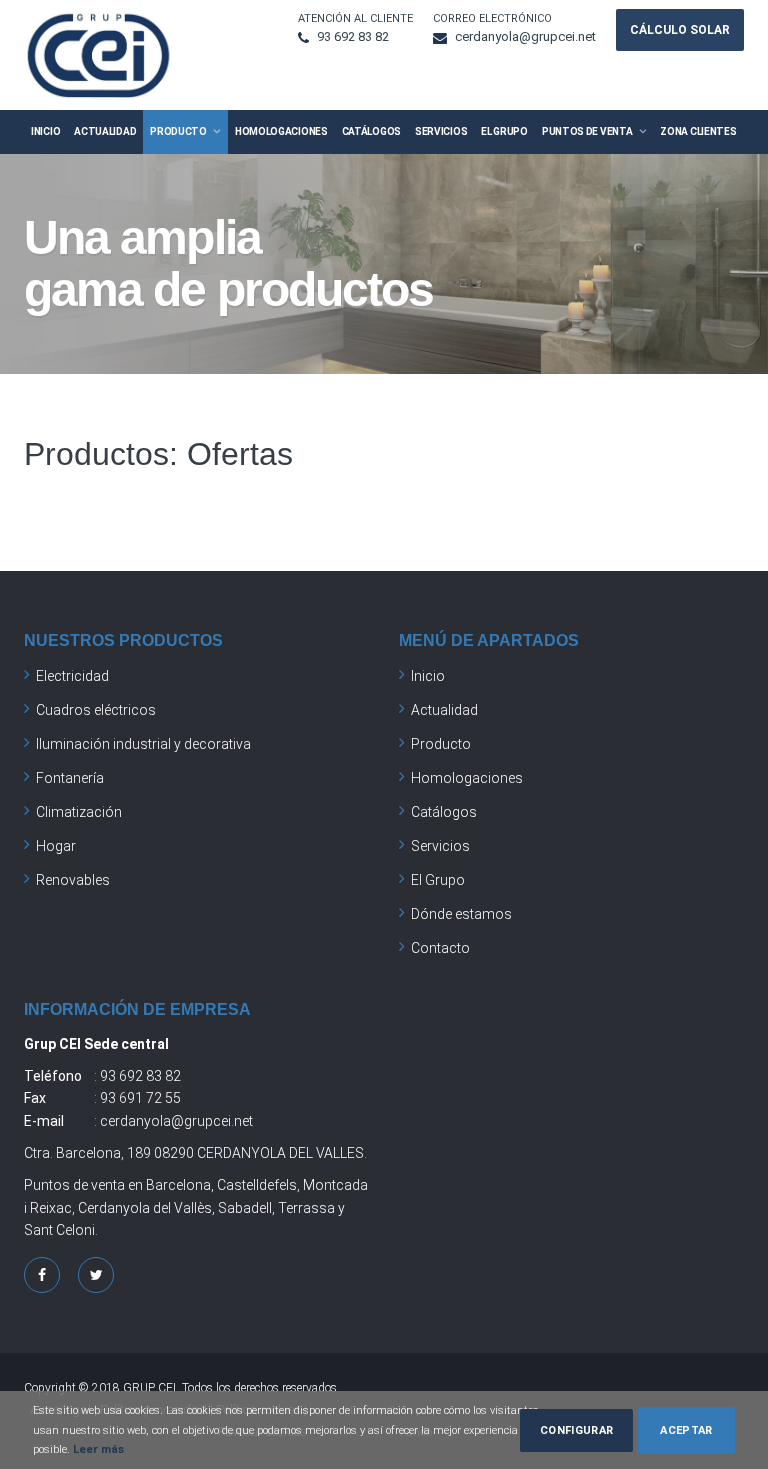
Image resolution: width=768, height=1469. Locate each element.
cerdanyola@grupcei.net (525, 36)
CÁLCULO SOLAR (680, 30)
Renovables (73, 880)
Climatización (79, 812)
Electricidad (72, 676)
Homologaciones (281, 131)
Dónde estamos (461, 914)
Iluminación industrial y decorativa (143, 744)
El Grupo (504, 131)
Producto (178, 131)
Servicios (441, 131)
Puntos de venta (587, 131)
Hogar (56, 846)
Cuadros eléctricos (96, 710)
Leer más (97, 1449)
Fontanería (70, 778)
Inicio (45, 131)
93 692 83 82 (353, 36)
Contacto (440, 948)
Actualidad (105, 131)
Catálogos (371, 131)
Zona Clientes (698, 131)
